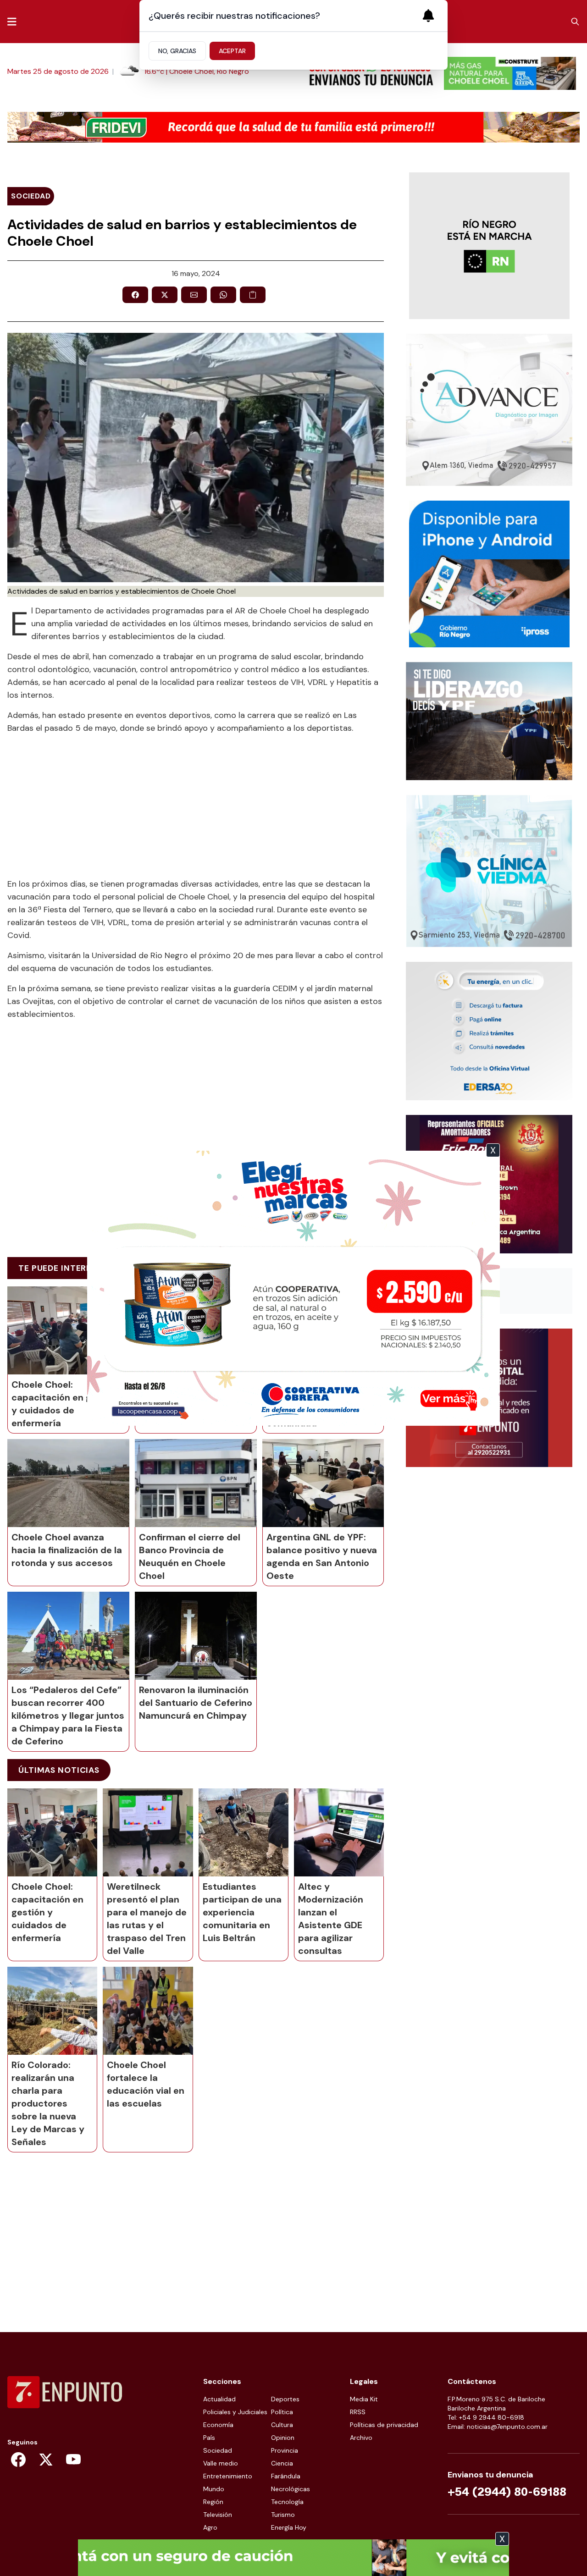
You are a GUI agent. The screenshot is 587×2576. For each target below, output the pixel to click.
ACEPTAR (232, 51)
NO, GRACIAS (177, 51)
